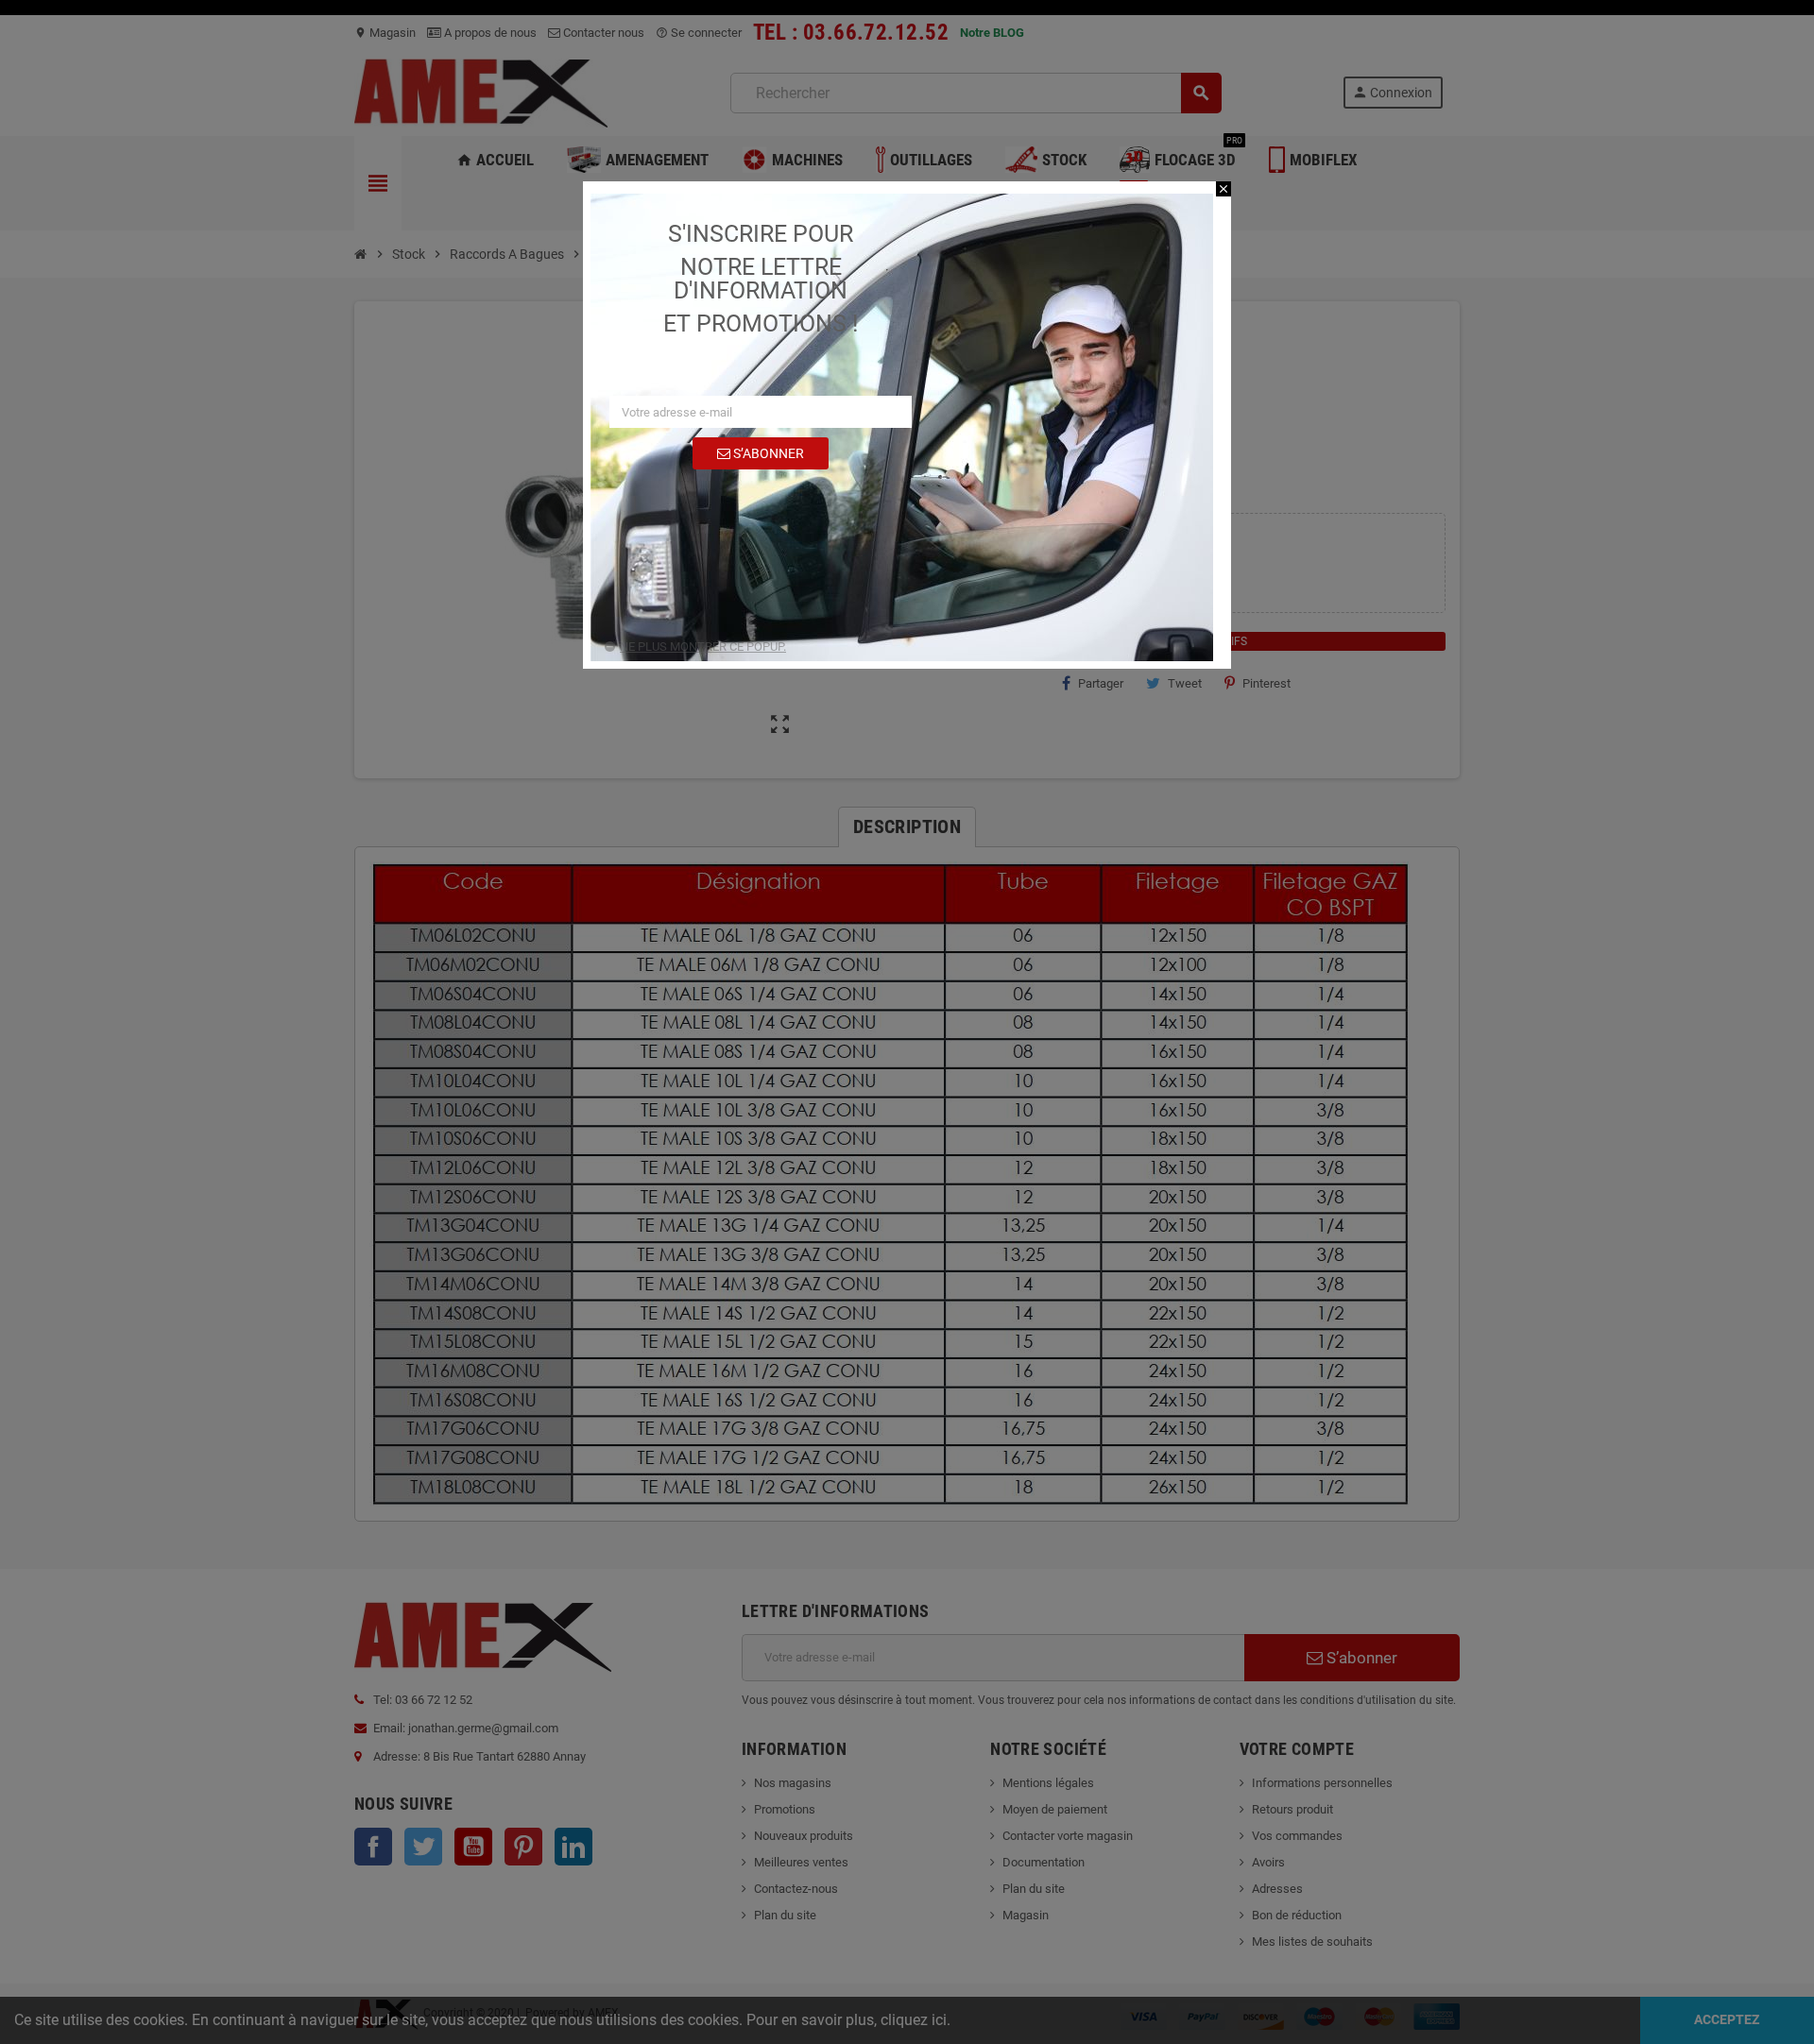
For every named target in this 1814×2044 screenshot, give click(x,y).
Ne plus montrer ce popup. (703, 647)
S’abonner (767, 453)
